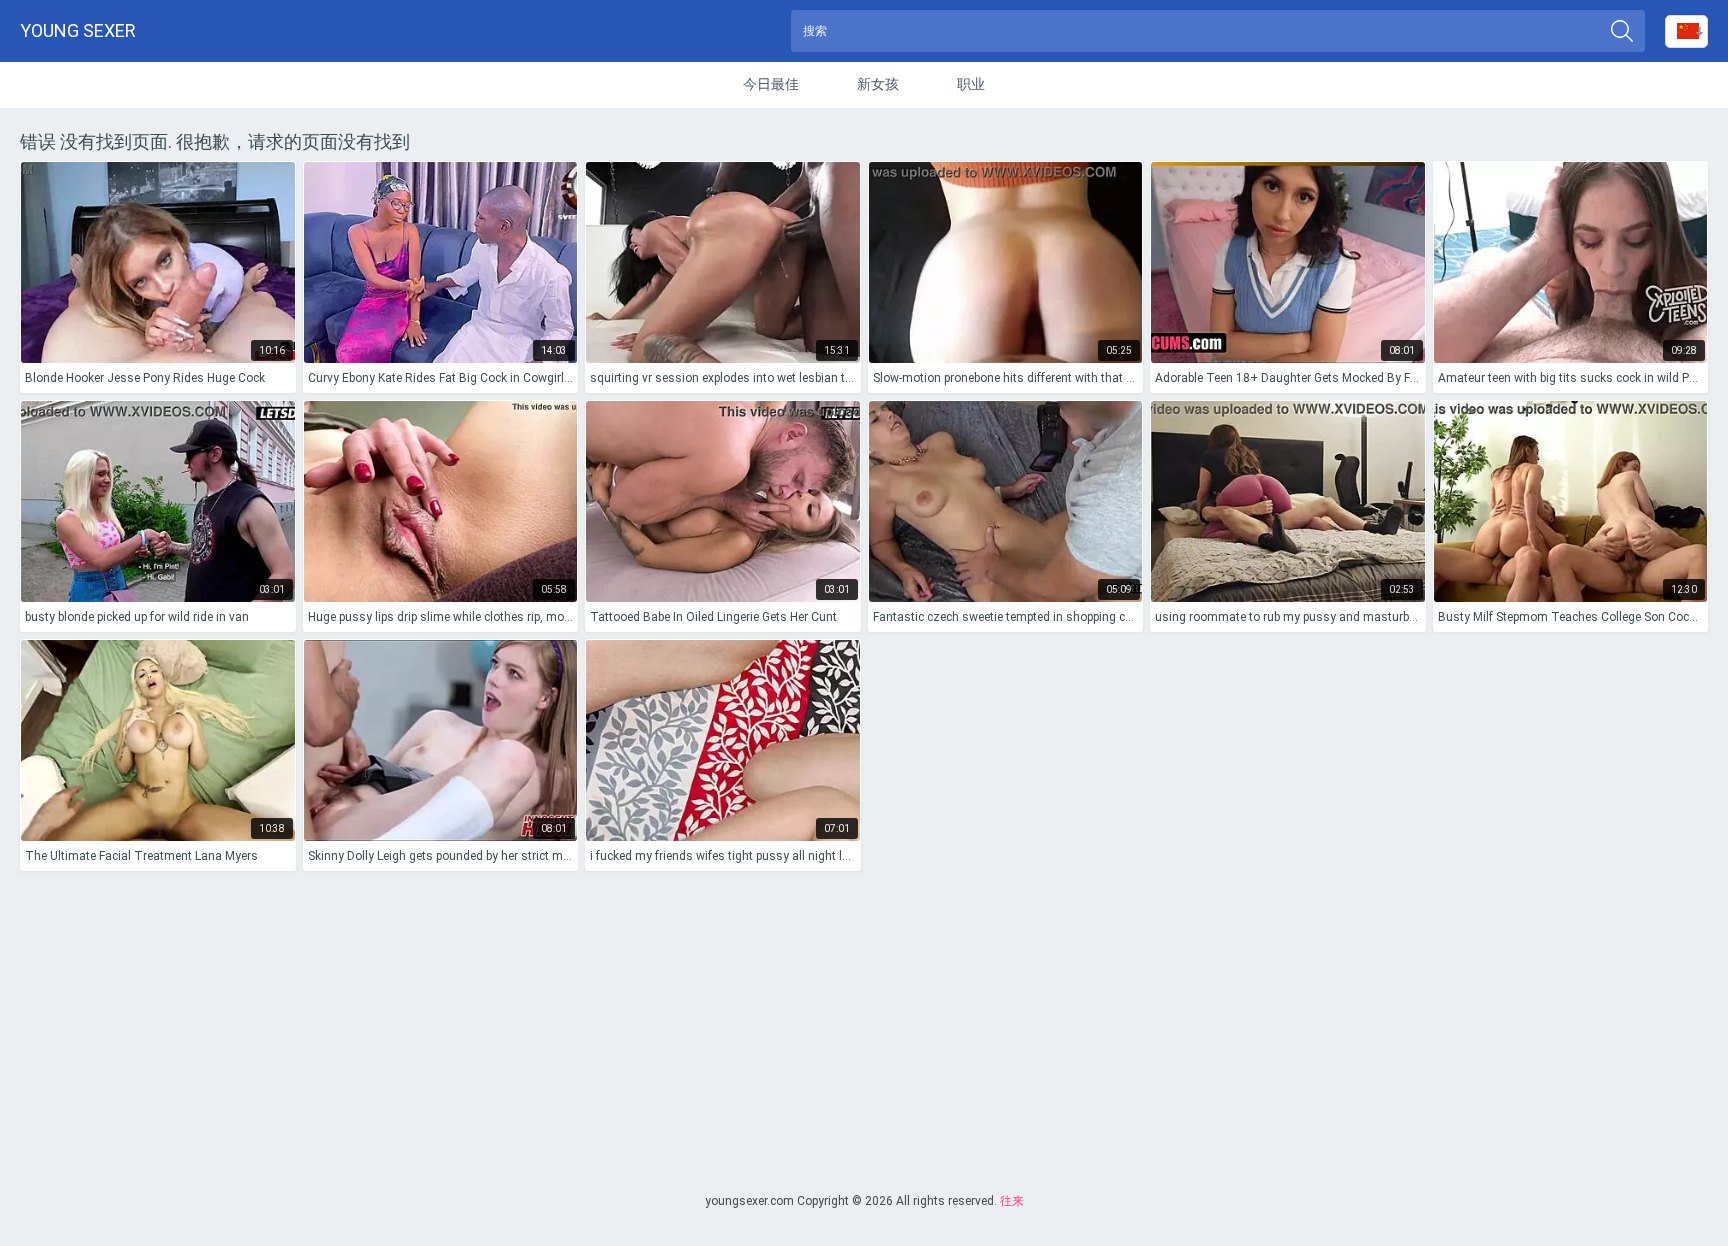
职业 (971, 84)
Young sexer (78, 30)
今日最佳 (771, 84)
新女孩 (878, 84)
